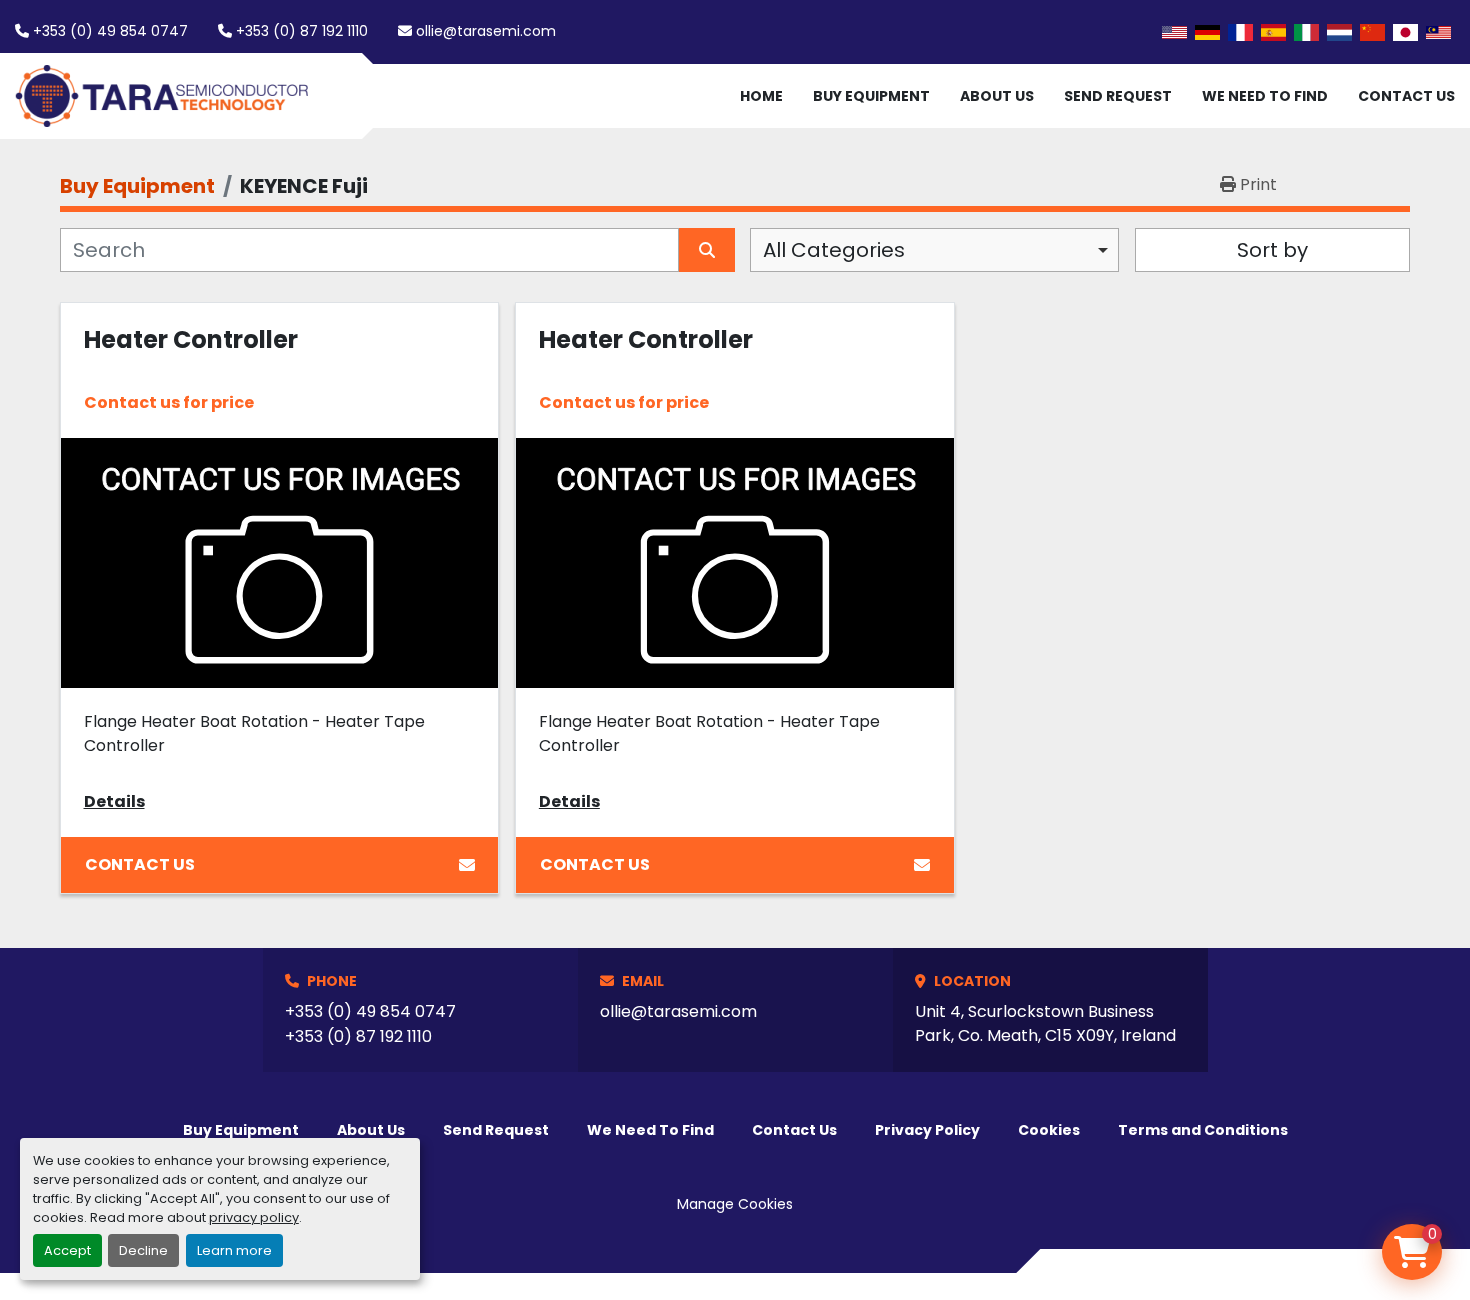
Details (114, 801)
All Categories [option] (834, 250)
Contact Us (1406, 96)
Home (761, 96)
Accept (67, 1250)
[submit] (707, 250)
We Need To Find (1265, 96)
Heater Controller (191, 339)
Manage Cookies (735, 1204)
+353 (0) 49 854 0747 (110, 31)
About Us (997, 96)
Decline (143, 1250)
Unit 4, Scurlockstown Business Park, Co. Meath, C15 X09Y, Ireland (1045, 1023)
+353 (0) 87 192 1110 (302, 31)
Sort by (1272, 250)
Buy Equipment (871, 96)
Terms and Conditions (1203, 1130)
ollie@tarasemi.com (486, 31)
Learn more (234, 1250)
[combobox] (934, 250)
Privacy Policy (927, 1130)
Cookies (1049, 1130)
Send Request (1118, 96)
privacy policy (254, 1217)
